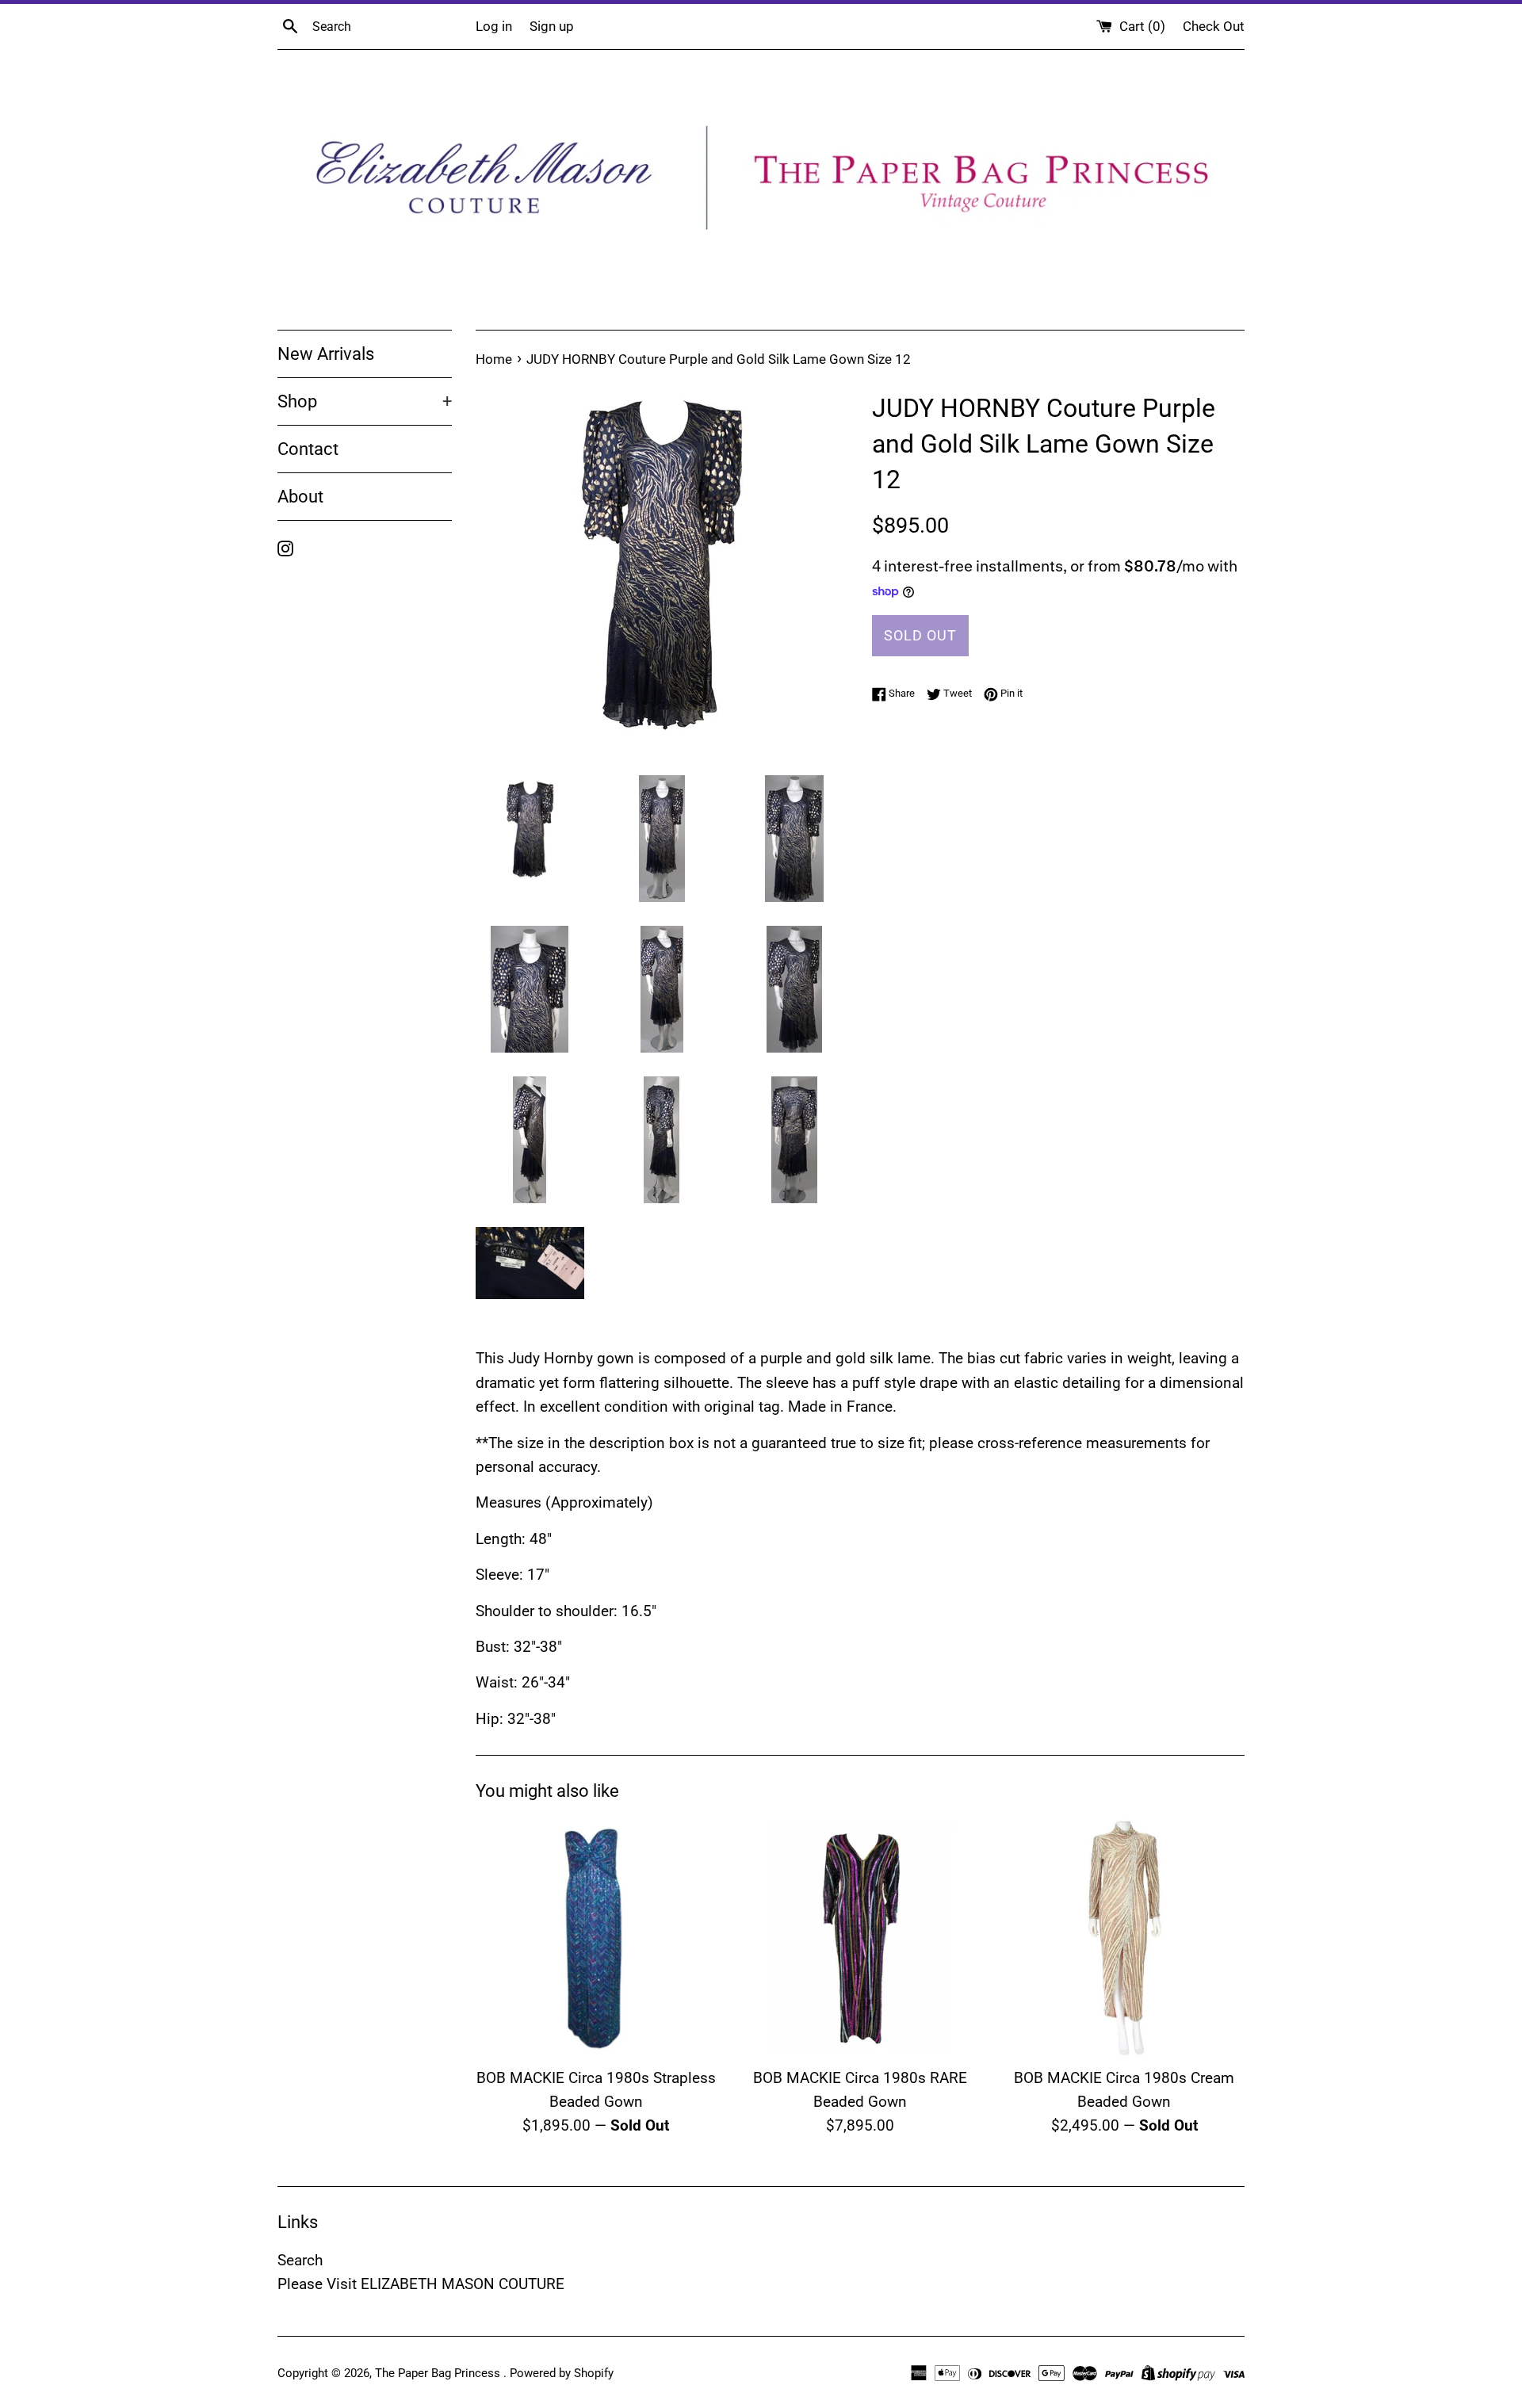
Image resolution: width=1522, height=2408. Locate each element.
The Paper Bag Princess (439, 2373)
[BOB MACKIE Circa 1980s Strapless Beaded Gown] (596, 1938)
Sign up (552, 26)
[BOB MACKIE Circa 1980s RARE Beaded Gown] (860, 1938)
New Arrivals (326, 354)
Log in (494, 26)
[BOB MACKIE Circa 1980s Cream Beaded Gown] (1124, 1938)
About (300, 497)
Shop (365, 401)
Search (300, 2260)
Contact (308, 449)
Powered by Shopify (562, 2373)
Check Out (1214, 26)
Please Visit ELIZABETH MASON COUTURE (421, 2284)
